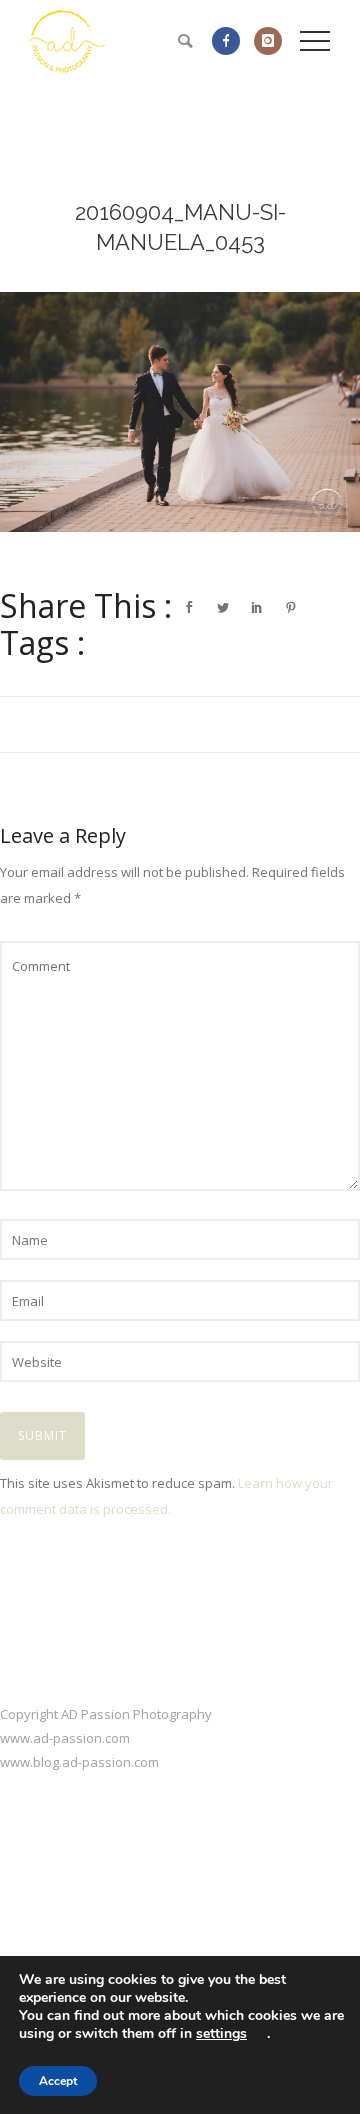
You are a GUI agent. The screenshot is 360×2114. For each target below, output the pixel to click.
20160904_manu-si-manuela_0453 (180, 227)
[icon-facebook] (231, 41)
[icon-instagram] (268, 41)
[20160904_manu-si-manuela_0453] (180, 412)
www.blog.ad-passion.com (79, 1762)
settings (221, 2034)
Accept (58, 2081)
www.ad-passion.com (65, 1738)
